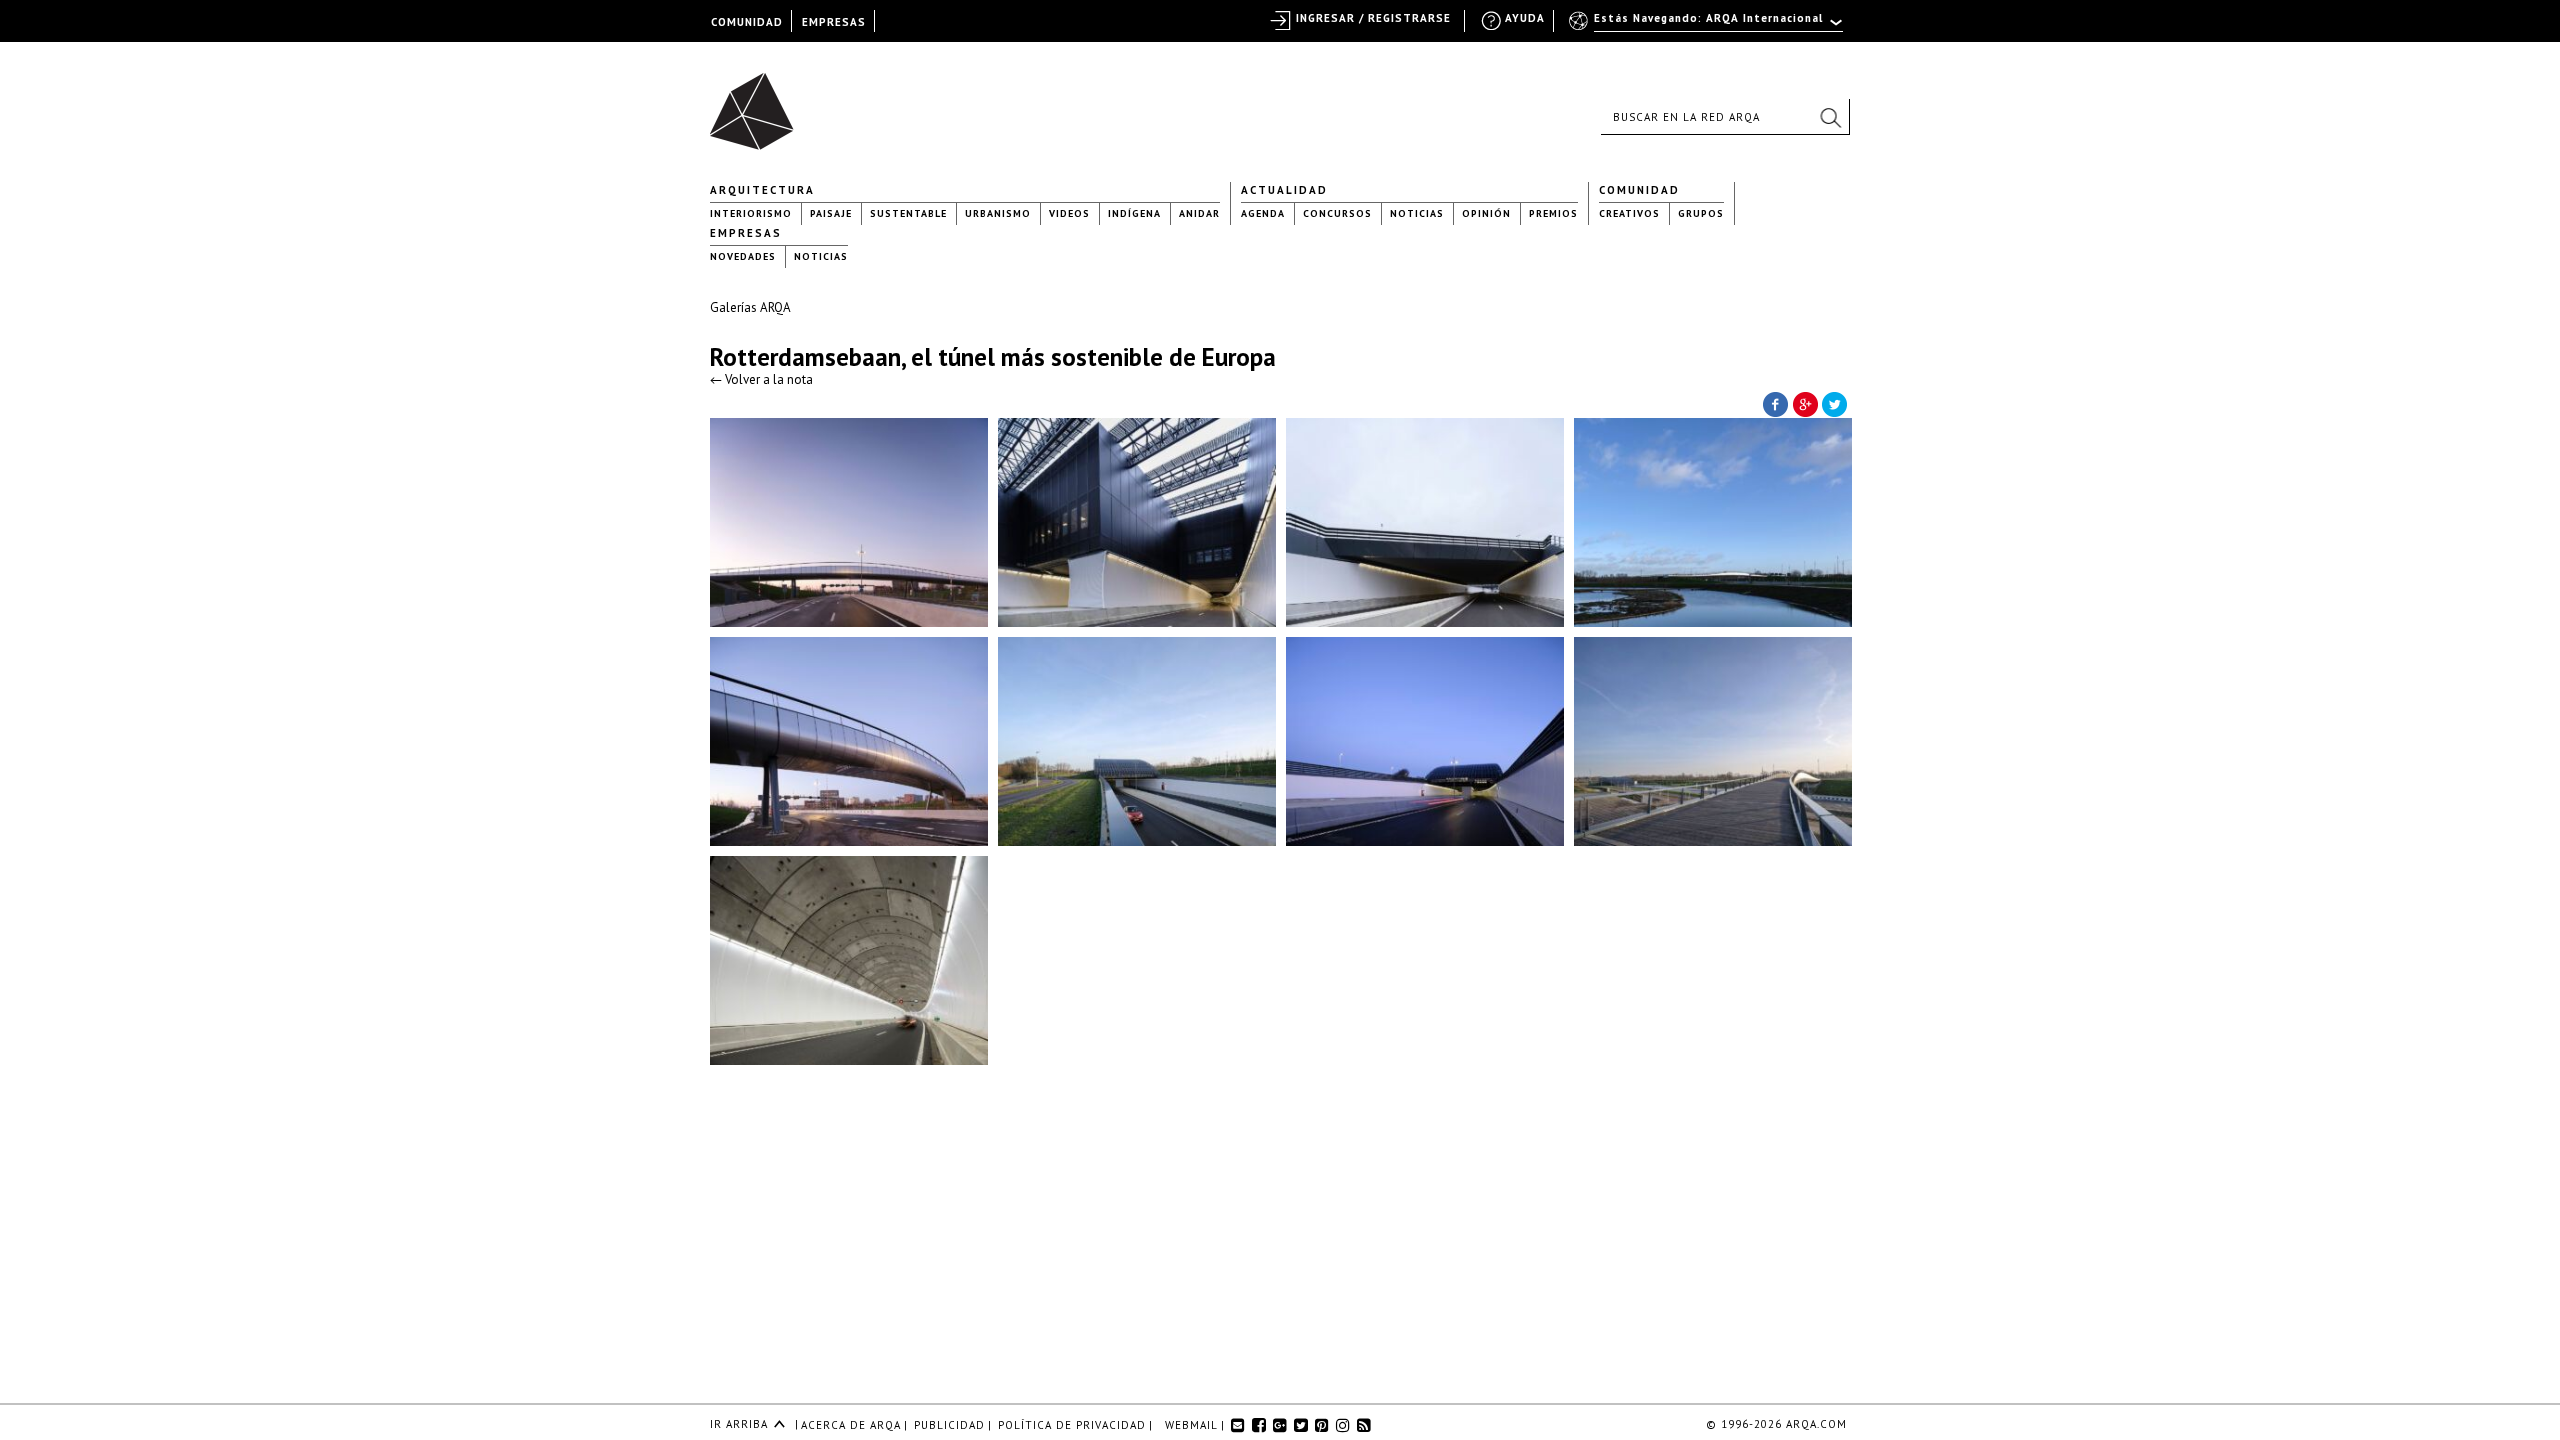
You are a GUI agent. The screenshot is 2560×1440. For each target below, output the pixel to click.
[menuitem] (1707, 27)
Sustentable (908, 213)
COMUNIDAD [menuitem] (747, 22)
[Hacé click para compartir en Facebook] (1775, 403)
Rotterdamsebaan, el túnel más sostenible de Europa (993, 357)
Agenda (1263, 213)
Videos (1069, 213)
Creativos (1629, 213)
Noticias (1417, 213)
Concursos (1337, 213)
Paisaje (831, 213)
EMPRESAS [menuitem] (834, 22)
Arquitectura (762, 190)
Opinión (1486, 213)
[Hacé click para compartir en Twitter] (1835, 403)
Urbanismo (998, 213)
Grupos (1701, 213)
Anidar (1199, 213)
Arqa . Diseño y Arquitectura (757, 102)
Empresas (746, 233)
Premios (1553, 213)
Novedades (743, 256)
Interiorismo (751, 213)
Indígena (1134, 213)
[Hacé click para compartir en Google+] (1805, 403)
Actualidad (1284, 190)
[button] (1830, 117)
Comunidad (1639, 190)
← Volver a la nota (761, 379)
